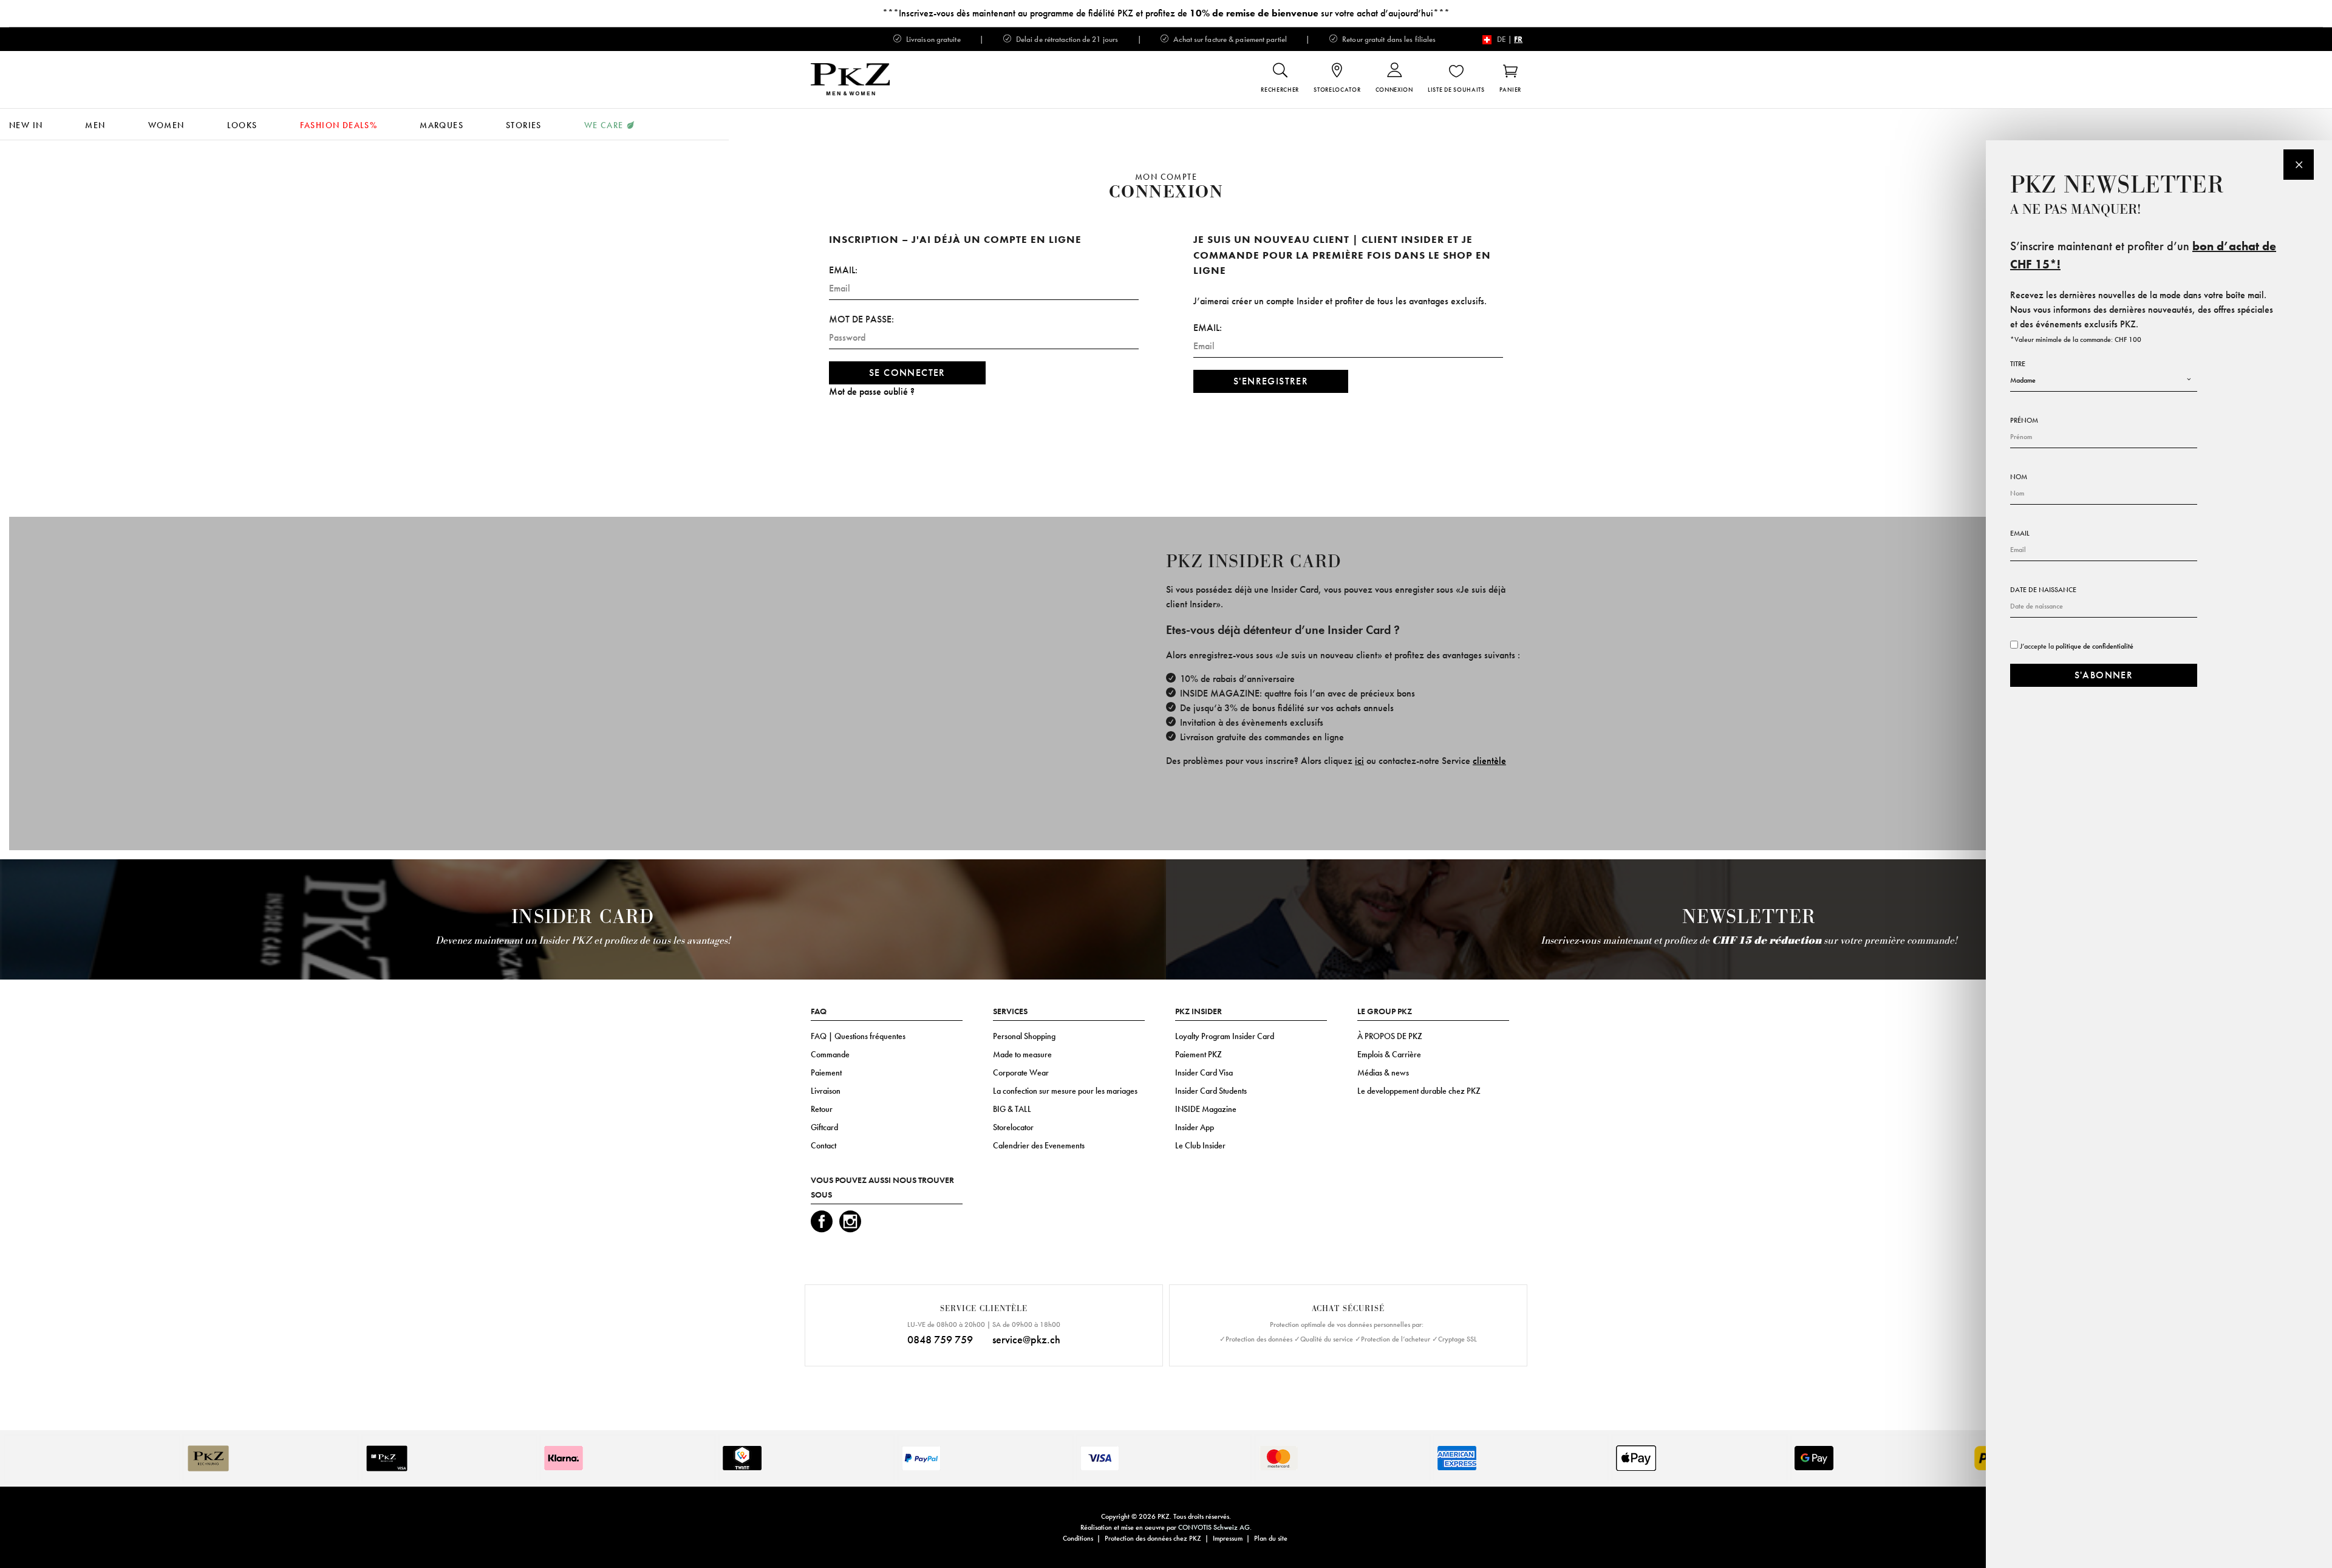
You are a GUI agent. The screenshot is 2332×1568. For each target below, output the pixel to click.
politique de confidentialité (2095, 646)
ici (1359, 761)
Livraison (826, 1091)
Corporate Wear (1021, 1072)
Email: (843, 270)
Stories (524, 125)
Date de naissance (2043, 590)
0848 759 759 (940, 1339)
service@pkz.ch (1026, 1339)
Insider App (1195, 1127)
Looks (242, 125)
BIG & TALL (1012, 1109)
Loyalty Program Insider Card (1225, 1036)
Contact (823, 1145)
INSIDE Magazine (1206, 1109)
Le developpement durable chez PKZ (1419, 1091)
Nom (2019, 477)
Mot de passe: (861, 319)
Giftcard (824, 1127)
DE (1502, 39)
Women (166, 125)
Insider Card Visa (1204, 1072)
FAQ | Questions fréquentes (858, 1036)
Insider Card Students (1211, 1091)
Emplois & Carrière (1389, 1054)
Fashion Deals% (339, 125)
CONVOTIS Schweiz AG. (1215, 1527)
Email (2020, 533)
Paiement (826, 1072)
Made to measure (1022, 1054)
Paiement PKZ (1198, 1054)
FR (1518, 39)
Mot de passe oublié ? (872, 391)
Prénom (2024, 420)
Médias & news (1383, 1072)
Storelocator (1013, 1127)
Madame (2023, 380)
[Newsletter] (2299, 165)
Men (95, 125)
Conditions (1078, 1538)
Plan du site (1271, 1538)
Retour (822, 1109)
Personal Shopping (1024, 1036)
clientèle (1489, 761)
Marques (442, 125)
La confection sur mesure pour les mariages (1065, 1091)
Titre (2018, 364)
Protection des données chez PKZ (1153, 1538)
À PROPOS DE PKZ (1390, 1036)
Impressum (1228, 1538)
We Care (604, 125)
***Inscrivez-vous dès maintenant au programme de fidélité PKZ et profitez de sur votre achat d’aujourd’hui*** (1166, 13)
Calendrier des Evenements (1039, 1145)
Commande (830, 1054)
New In (26, 125)
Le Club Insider (1200, 1145)
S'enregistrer (1271, 381)
